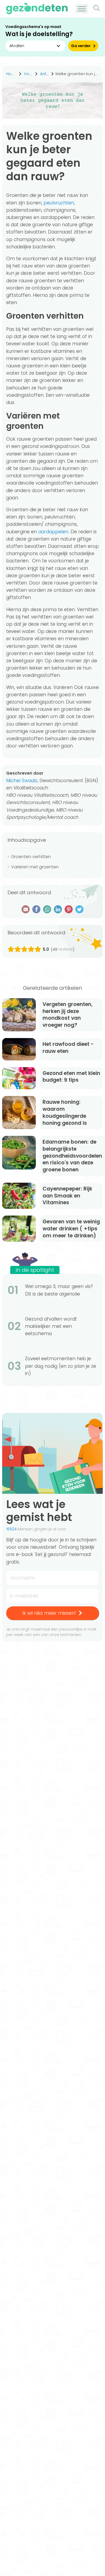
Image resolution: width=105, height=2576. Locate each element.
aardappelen (53, 532)
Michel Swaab (22, 781)
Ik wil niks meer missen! (49, 1613)
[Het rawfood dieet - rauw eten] (19, 1049)
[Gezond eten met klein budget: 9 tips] (19, 1078)
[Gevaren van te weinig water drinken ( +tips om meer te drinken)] (19, 1229)
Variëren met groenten (35, 867)
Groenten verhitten (31, 857)
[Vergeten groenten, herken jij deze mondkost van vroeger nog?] (19, 1015)
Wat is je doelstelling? (39, 34)
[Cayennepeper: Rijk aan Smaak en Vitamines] (19, 1196)
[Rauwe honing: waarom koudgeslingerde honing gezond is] (19, 1113)
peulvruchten (59, 203)
